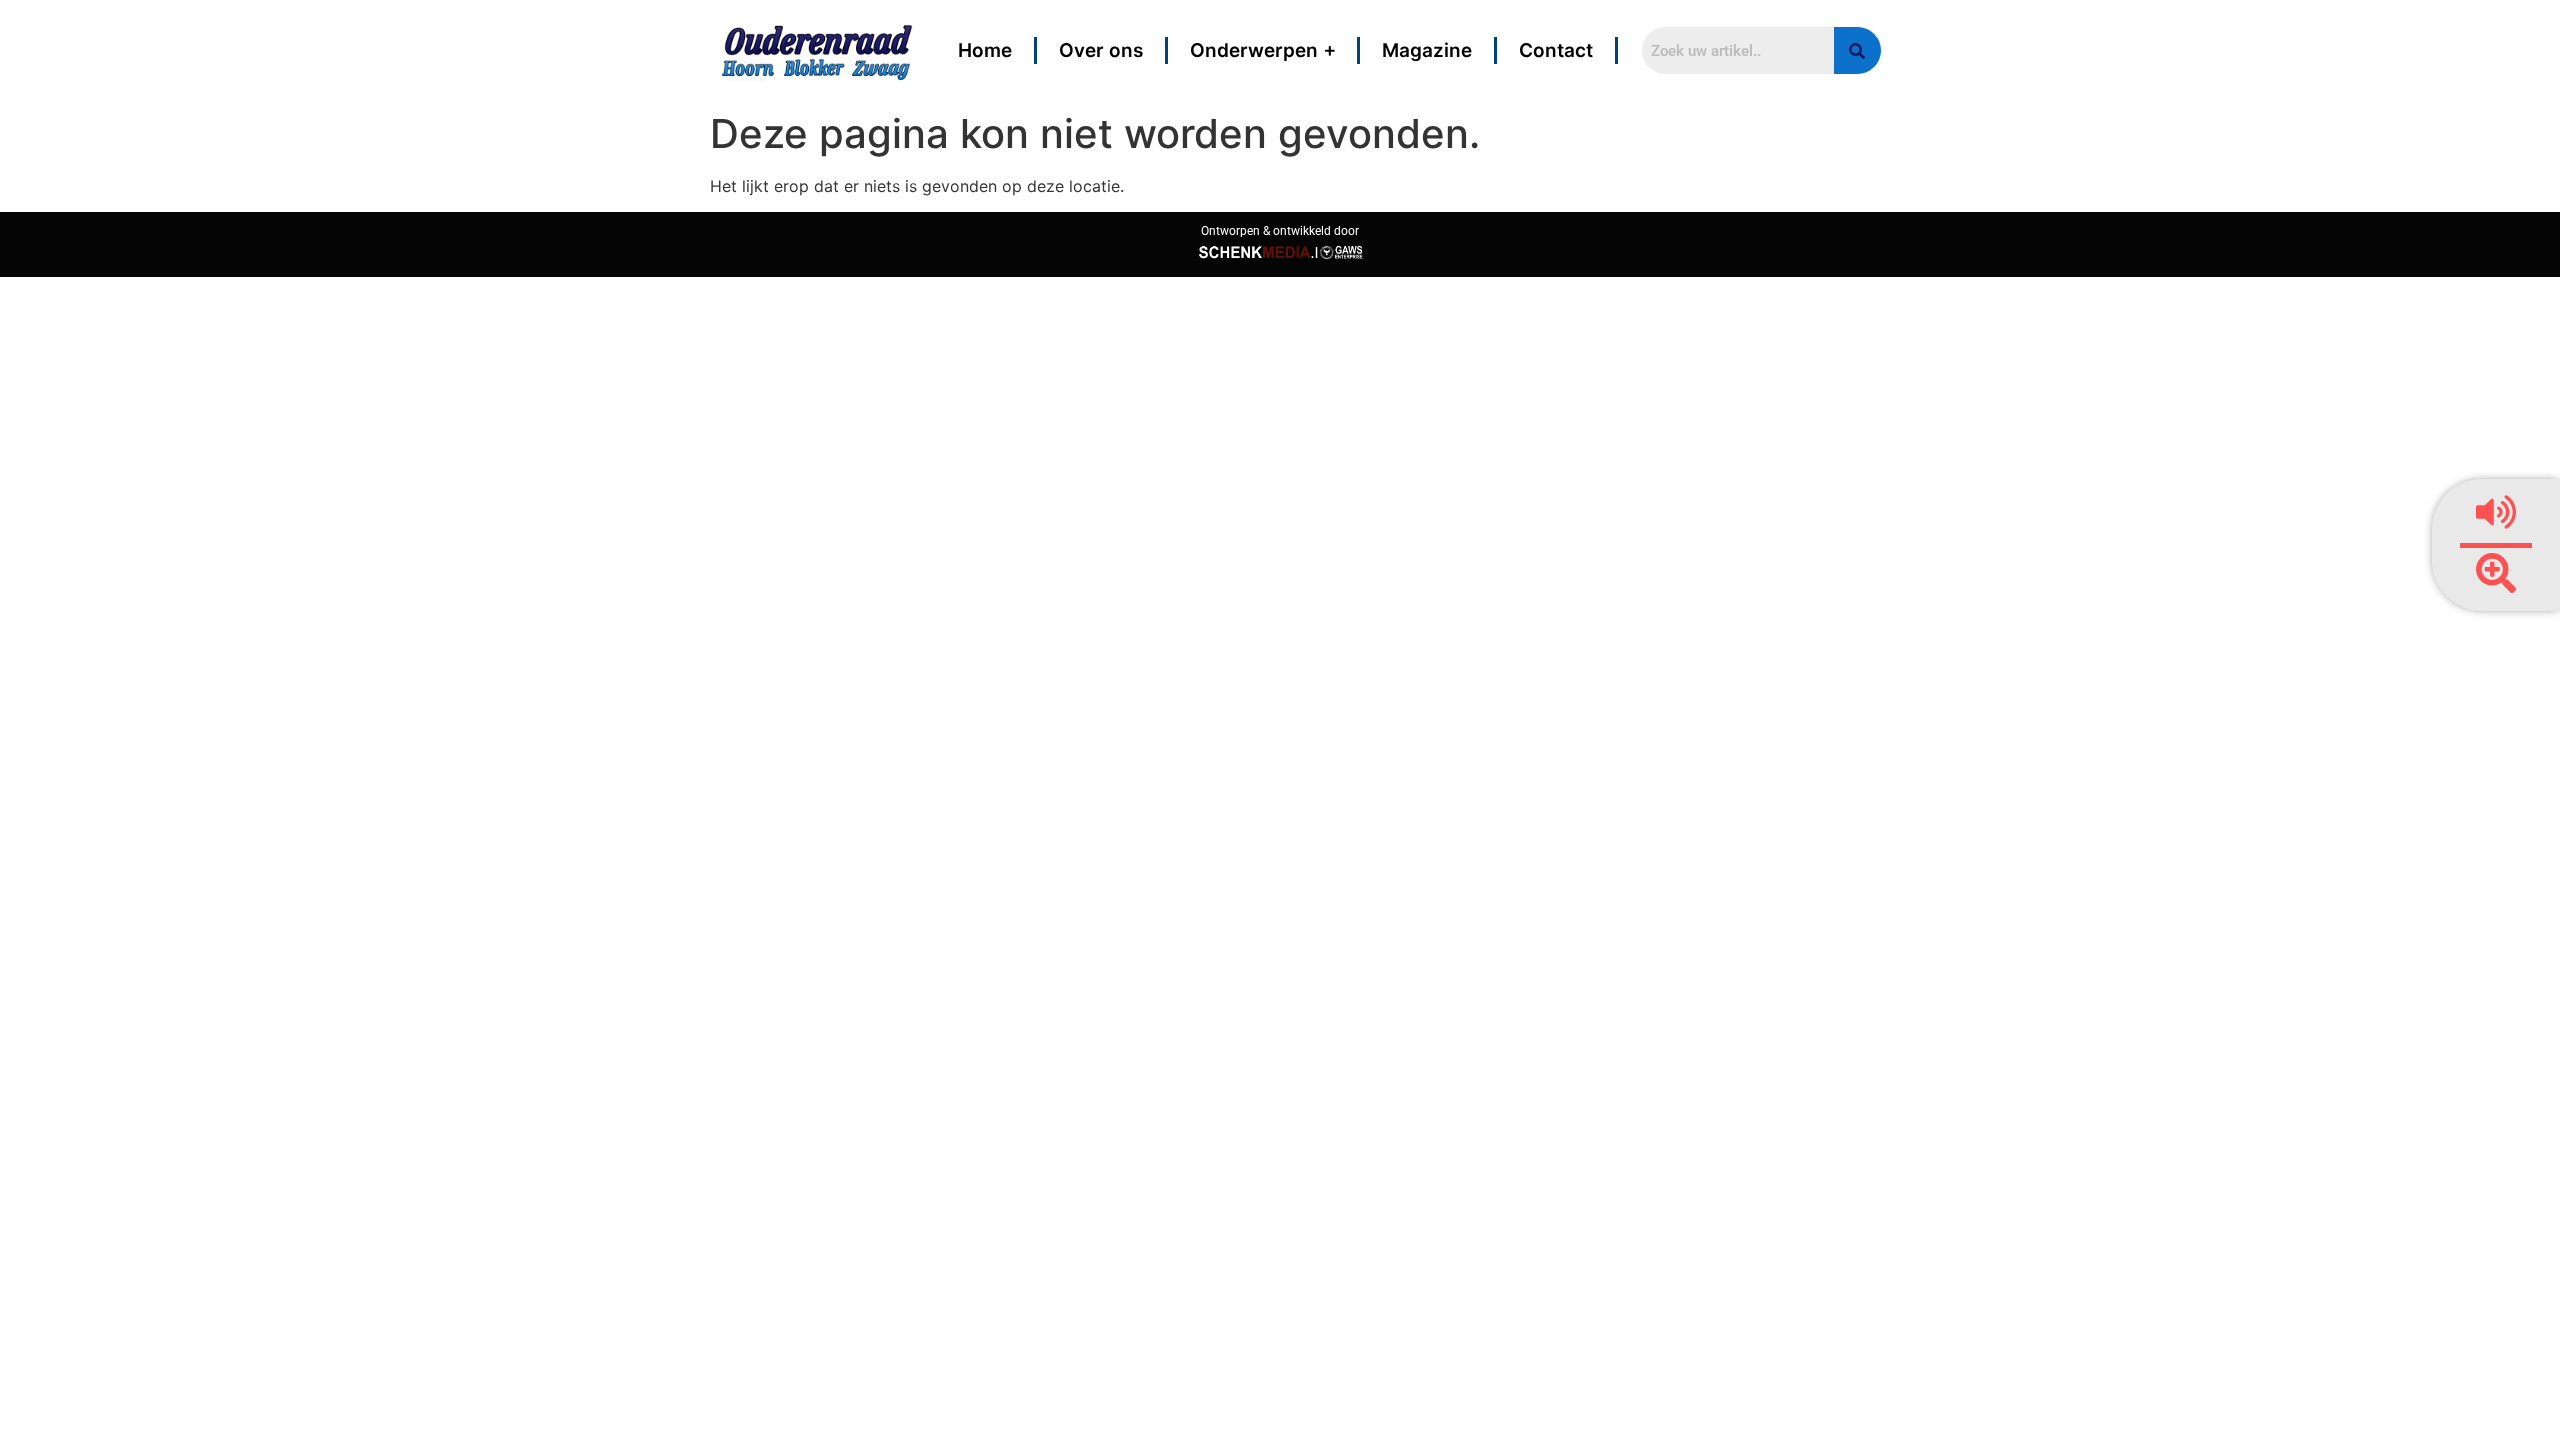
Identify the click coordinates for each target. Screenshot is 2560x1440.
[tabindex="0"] (2496, 576)
